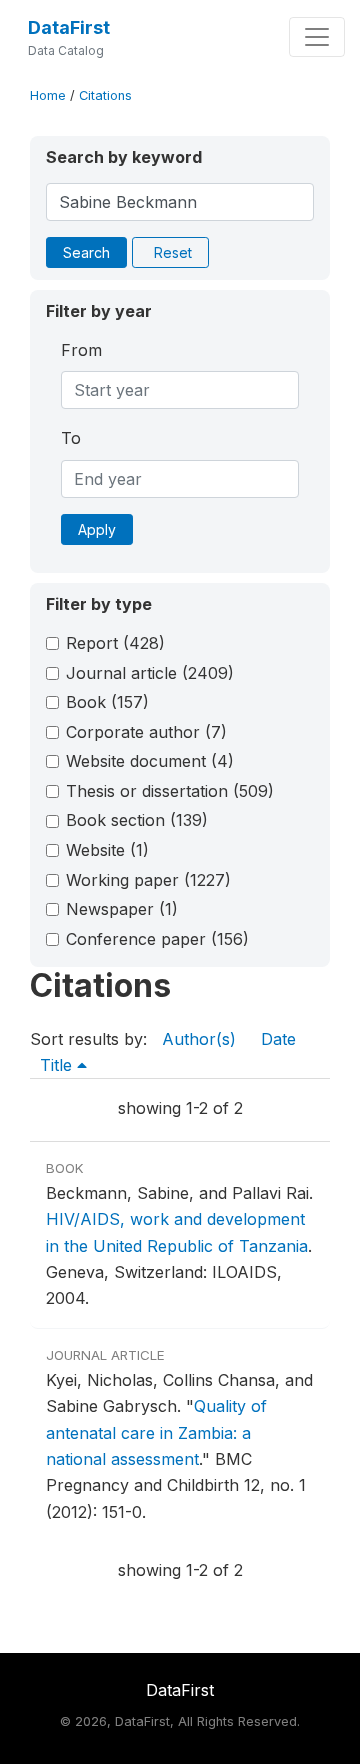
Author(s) (199, 1039)
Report (115, 643)
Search (86, 252)
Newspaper (122, 909)
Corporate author (146, 732)
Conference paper (157, 939)
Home (48, 95)
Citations (105, 95)
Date (278, 1039)
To (71, 438)
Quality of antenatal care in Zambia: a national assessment (156, 1432)
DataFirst (69, 27)
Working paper (148, 880)
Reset (173, 252)
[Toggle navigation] (317, 37)
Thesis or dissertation (170, 791)
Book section (137, 820)
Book (107, 702)
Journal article (150, 673)
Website (107, 850)
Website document (150, 761)
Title (58, 1065)
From (81, 350)
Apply (97, 529)
